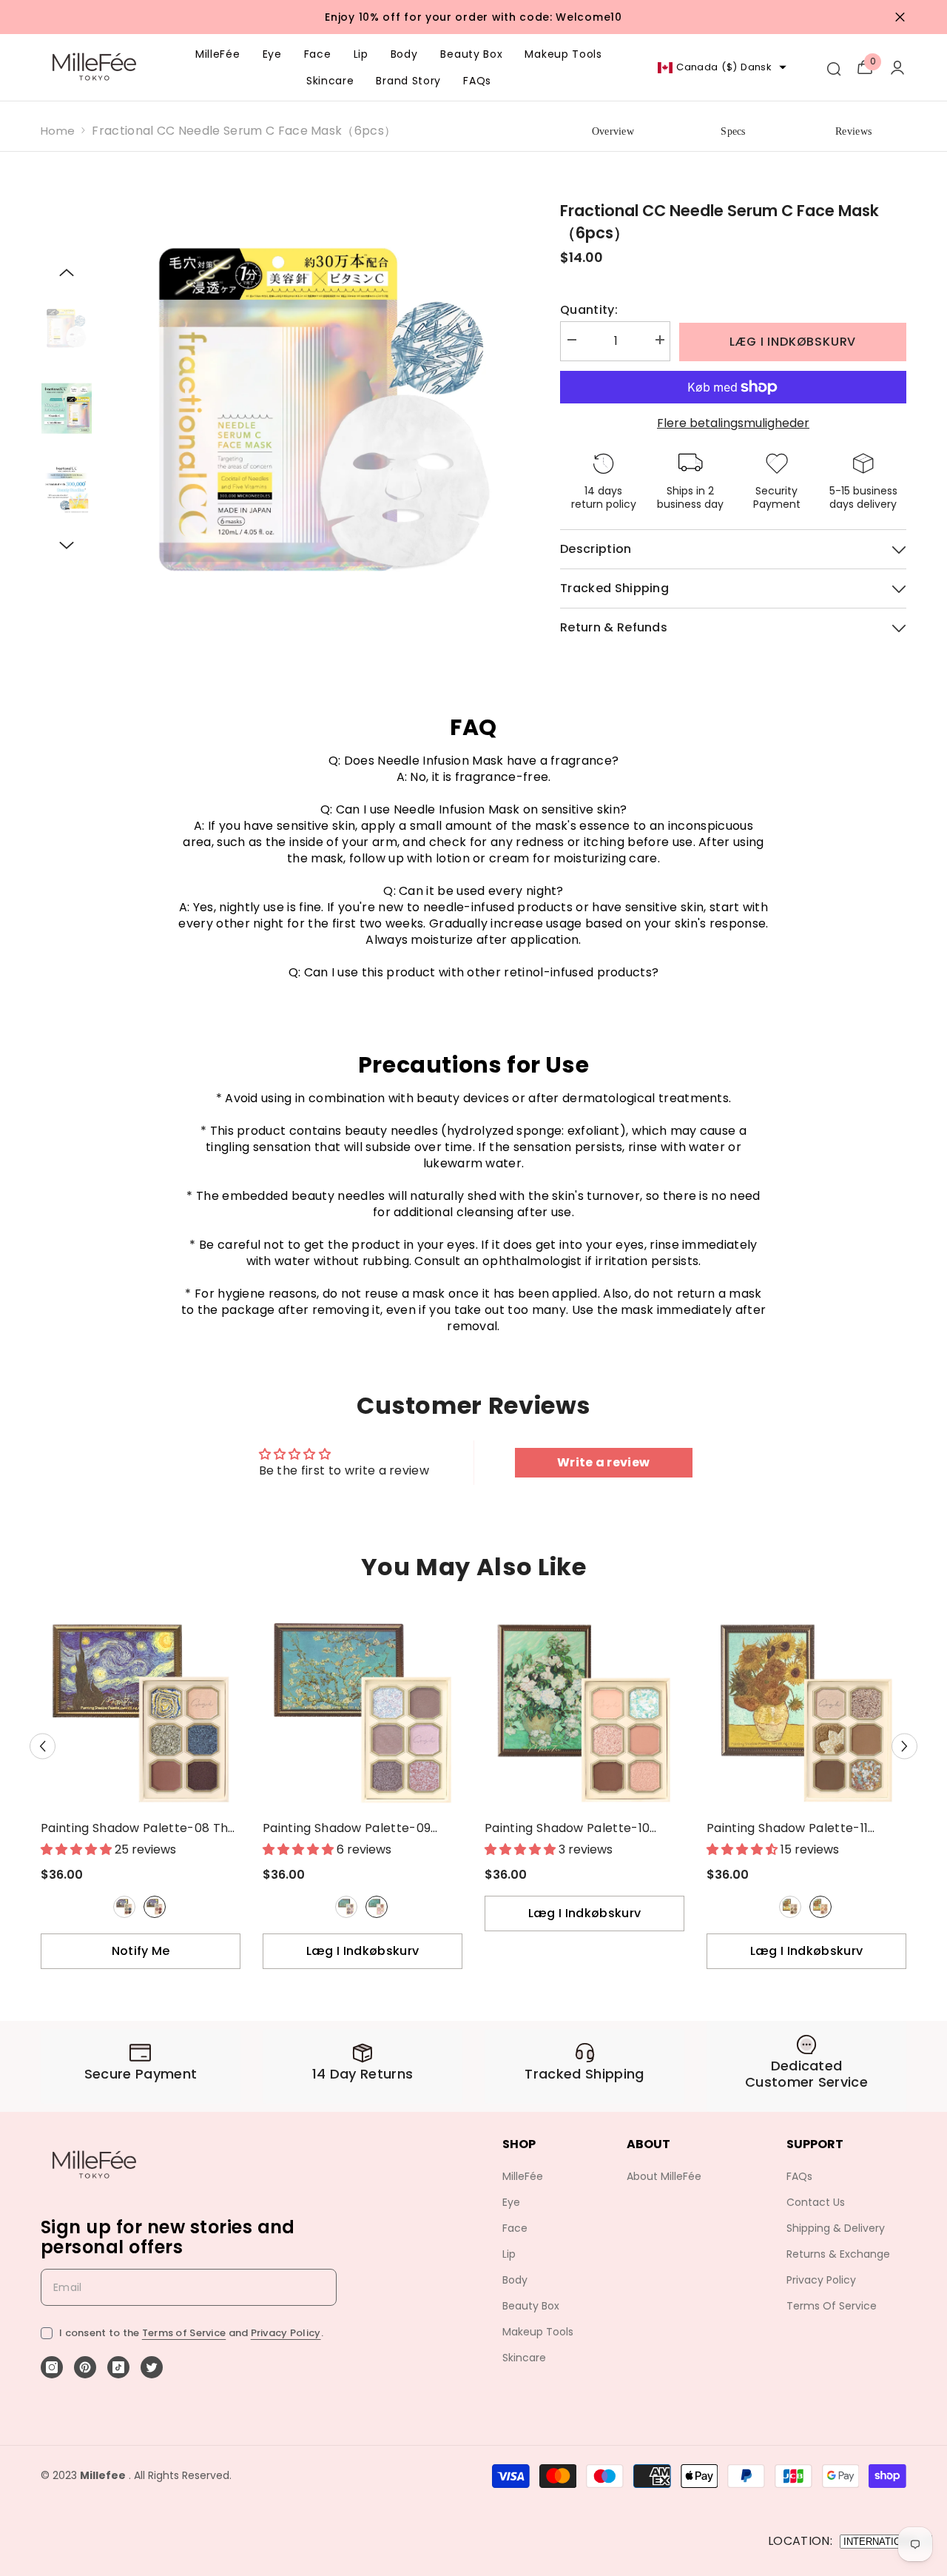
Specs (733, 131)
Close (900, 17)
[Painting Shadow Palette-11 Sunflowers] (806, 1713)
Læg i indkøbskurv (793, 342)
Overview (613, 131)
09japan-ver (377, 1907)
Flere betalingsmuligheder (733, 423)
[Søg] (833, 67)
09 (346, 1907)
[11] (790, 1907)
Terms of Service (184, 2333)
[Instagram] (52, 2367)
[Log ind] (897, 67)
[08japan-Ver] (155, 1907)
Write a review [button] (603, 1462)
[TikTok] (118, 2367)
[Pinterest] (85, 2367)
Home (58, 131)
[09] (346, 1907)
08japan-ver (155, 1907)
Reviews (853, 131)
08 (124, 1907)
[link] (141, 2066)
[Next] (67, 546)
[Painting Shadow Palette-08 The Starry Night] (141, 1713)
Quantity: (589, 310)
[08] (124, 1907)
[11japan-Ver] (820, 1907)
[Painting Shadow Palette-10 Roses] (584, 1713)
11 (790, 1907)
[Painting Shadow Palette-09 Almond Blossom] (363, 1713)
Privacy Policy (286, 2333)
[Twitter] (152, 2367)
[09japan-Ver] (377, 1907)
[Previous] (67, 272)
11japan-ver (820, 1907)
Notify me (141, 1951)
